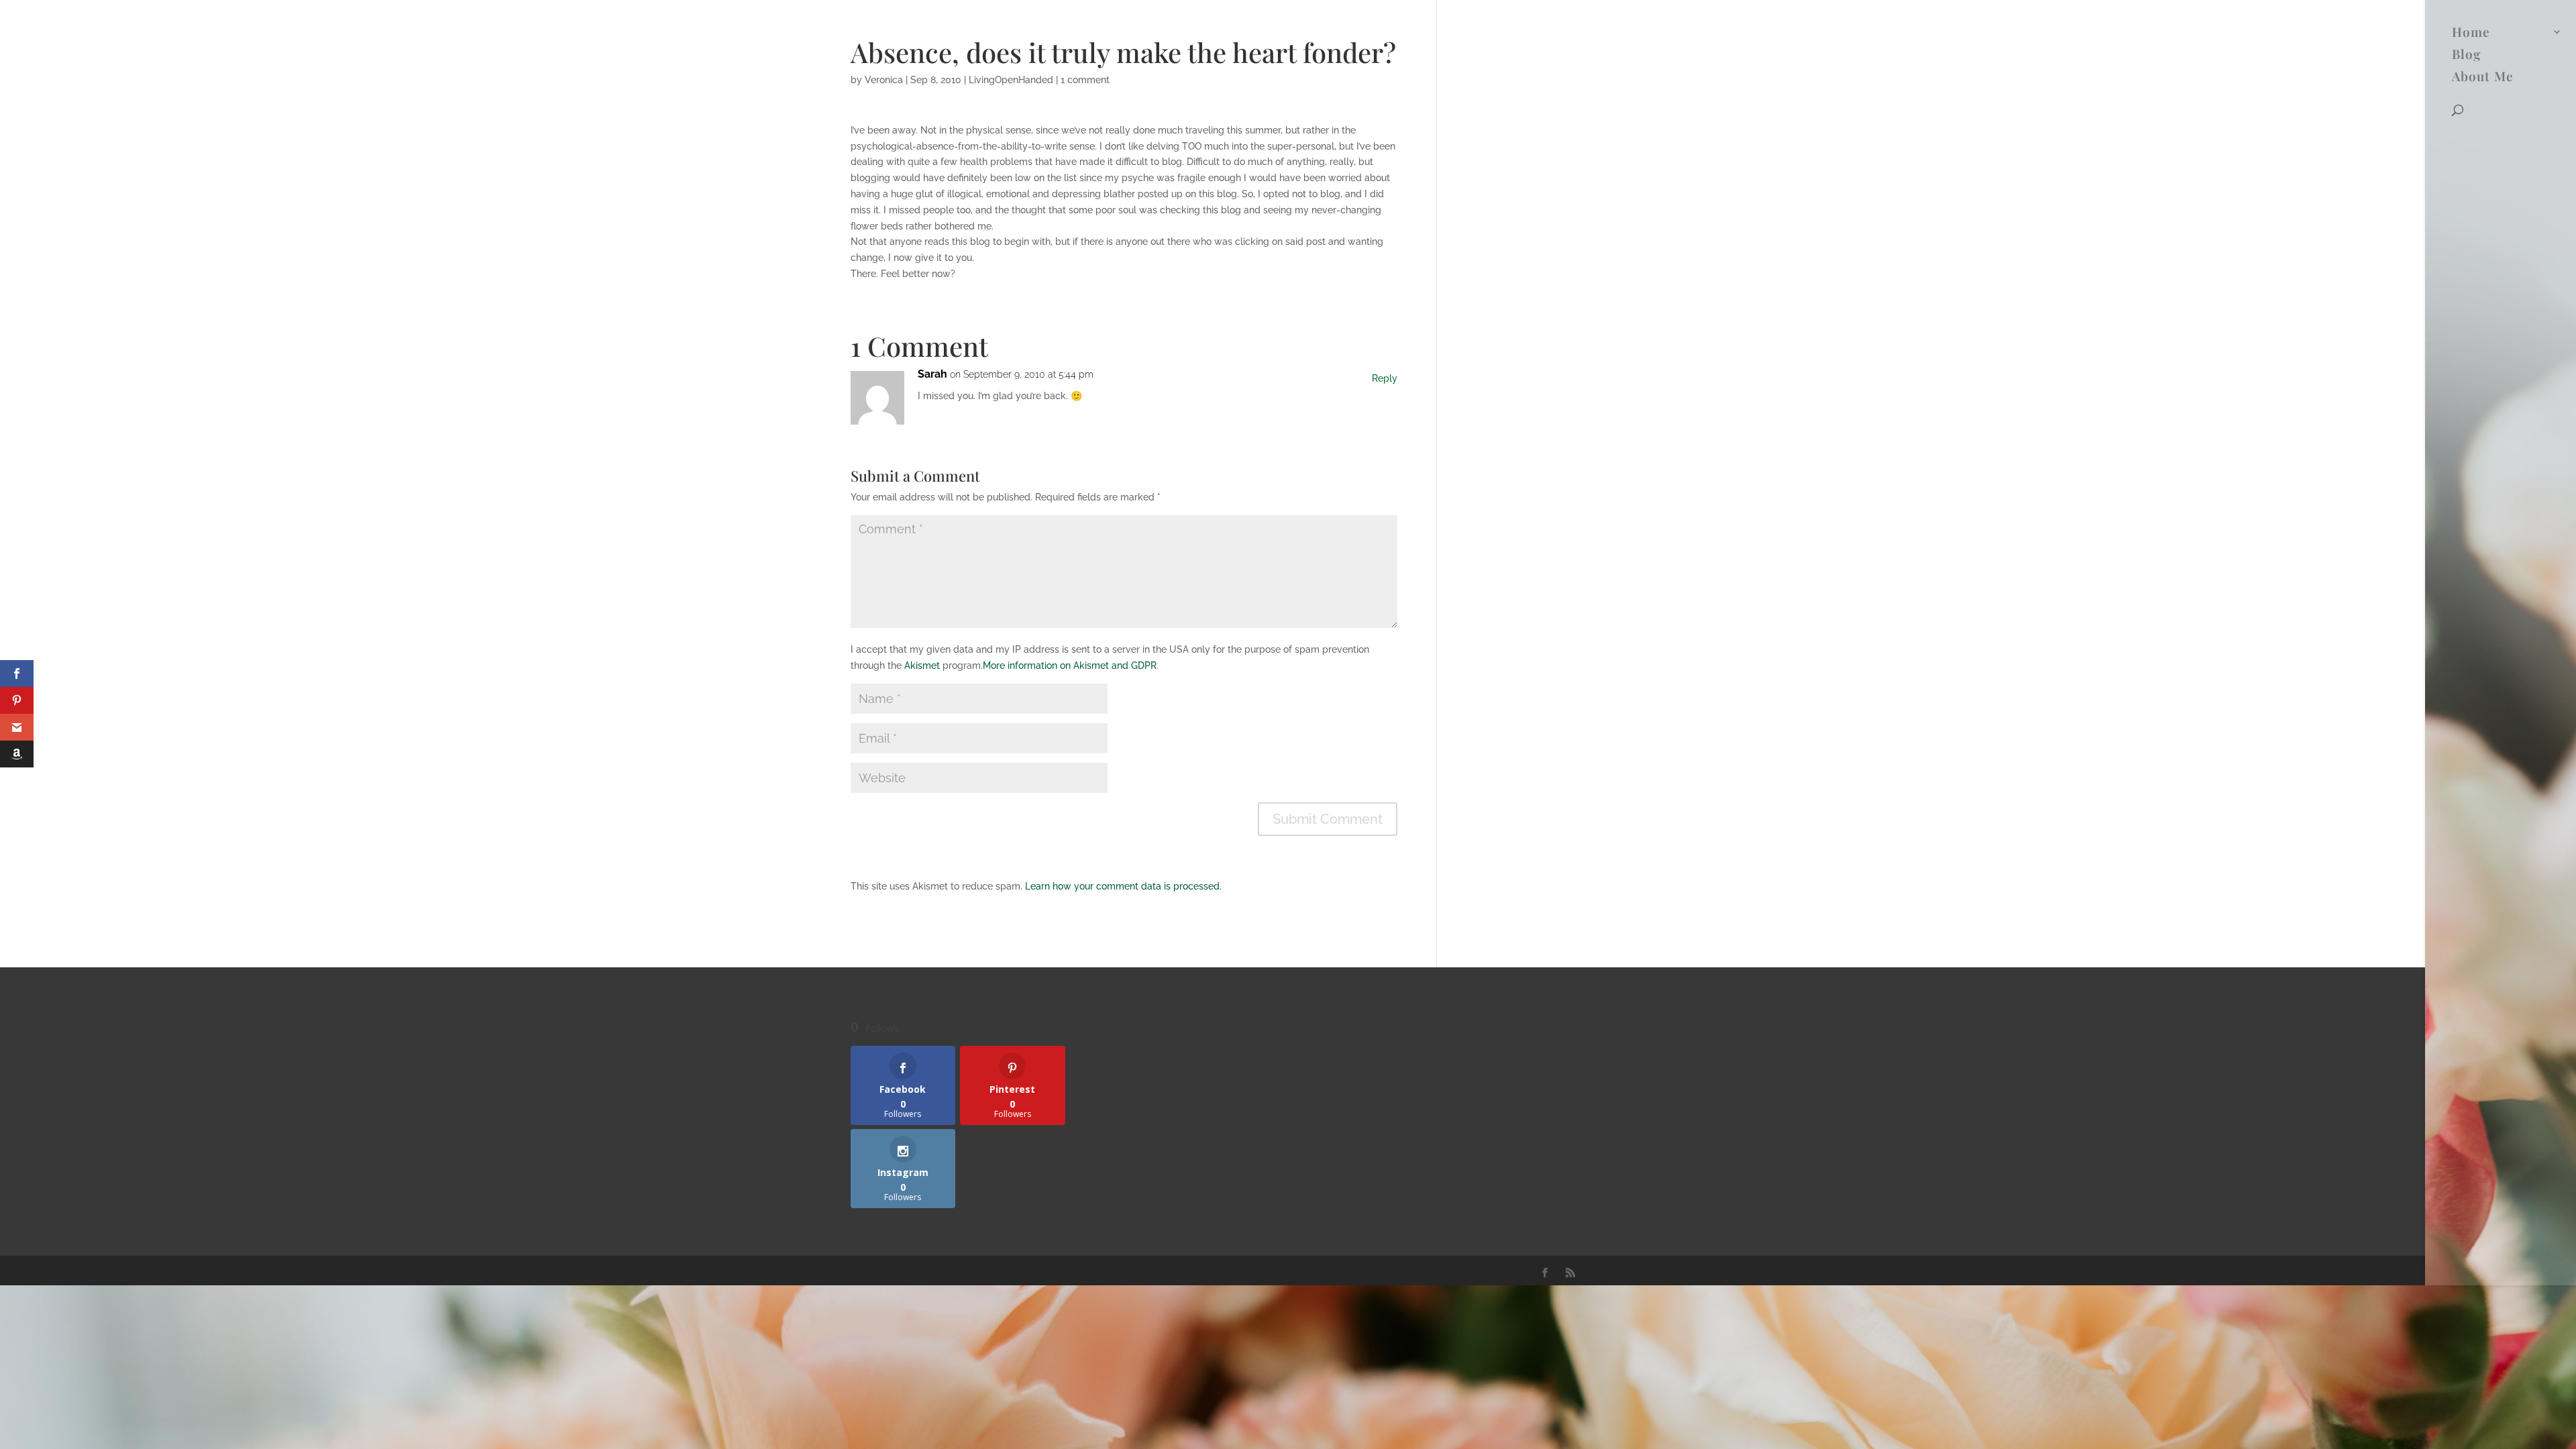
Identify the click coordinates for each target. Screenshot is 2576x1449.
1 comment (1085, 80)
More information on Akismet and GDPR (1070, 665)
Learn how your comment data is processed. (1123, 886)
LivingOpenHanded (1011, 80)
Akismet (922, 665)
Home (2471, 34)
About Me (2483, 78)
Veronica (884, 80)
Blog (2466, 56)
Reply (1364, 388)
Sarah (932, 374)
